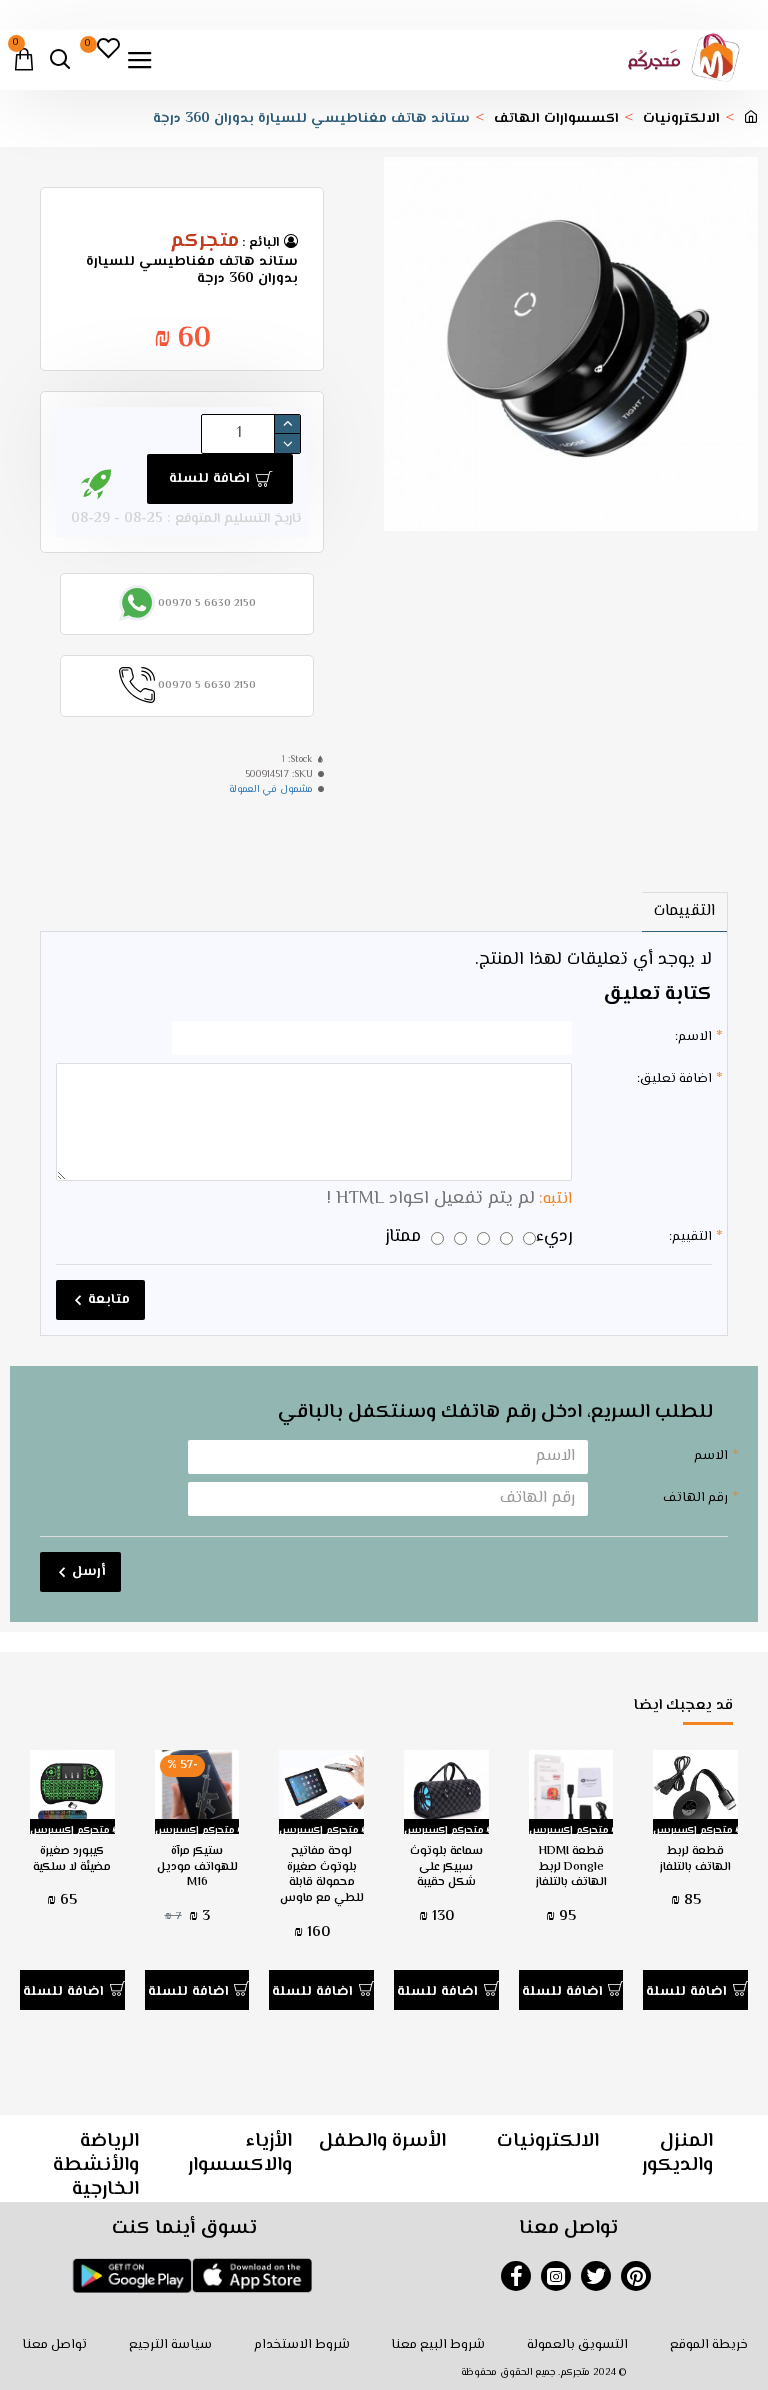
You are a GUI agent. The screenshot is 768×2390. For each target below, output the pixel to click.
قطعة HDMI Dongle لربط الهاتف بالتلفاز (571, 1867)
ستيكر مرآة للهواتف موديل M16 (197, 1867)
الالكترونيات (681, 119)
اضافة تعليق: (674, 1079)
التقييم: (690, 1237)
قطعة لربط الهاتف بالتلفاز (695, 1859)
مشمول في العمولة (271, 789)
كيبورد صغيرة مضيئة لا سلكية (72, 1859)
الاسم (711, 1456)
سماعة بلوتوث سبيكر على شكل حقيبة (446, 1867)
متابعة (109, 1300)
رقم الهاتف (695, 1498)
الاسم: (693, 1037)
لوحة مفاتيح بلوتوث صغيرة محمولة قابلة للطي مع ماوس (322, 1875)
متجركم (204, 242)
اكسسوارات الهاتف (556, 119)
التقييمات (684, 911)
